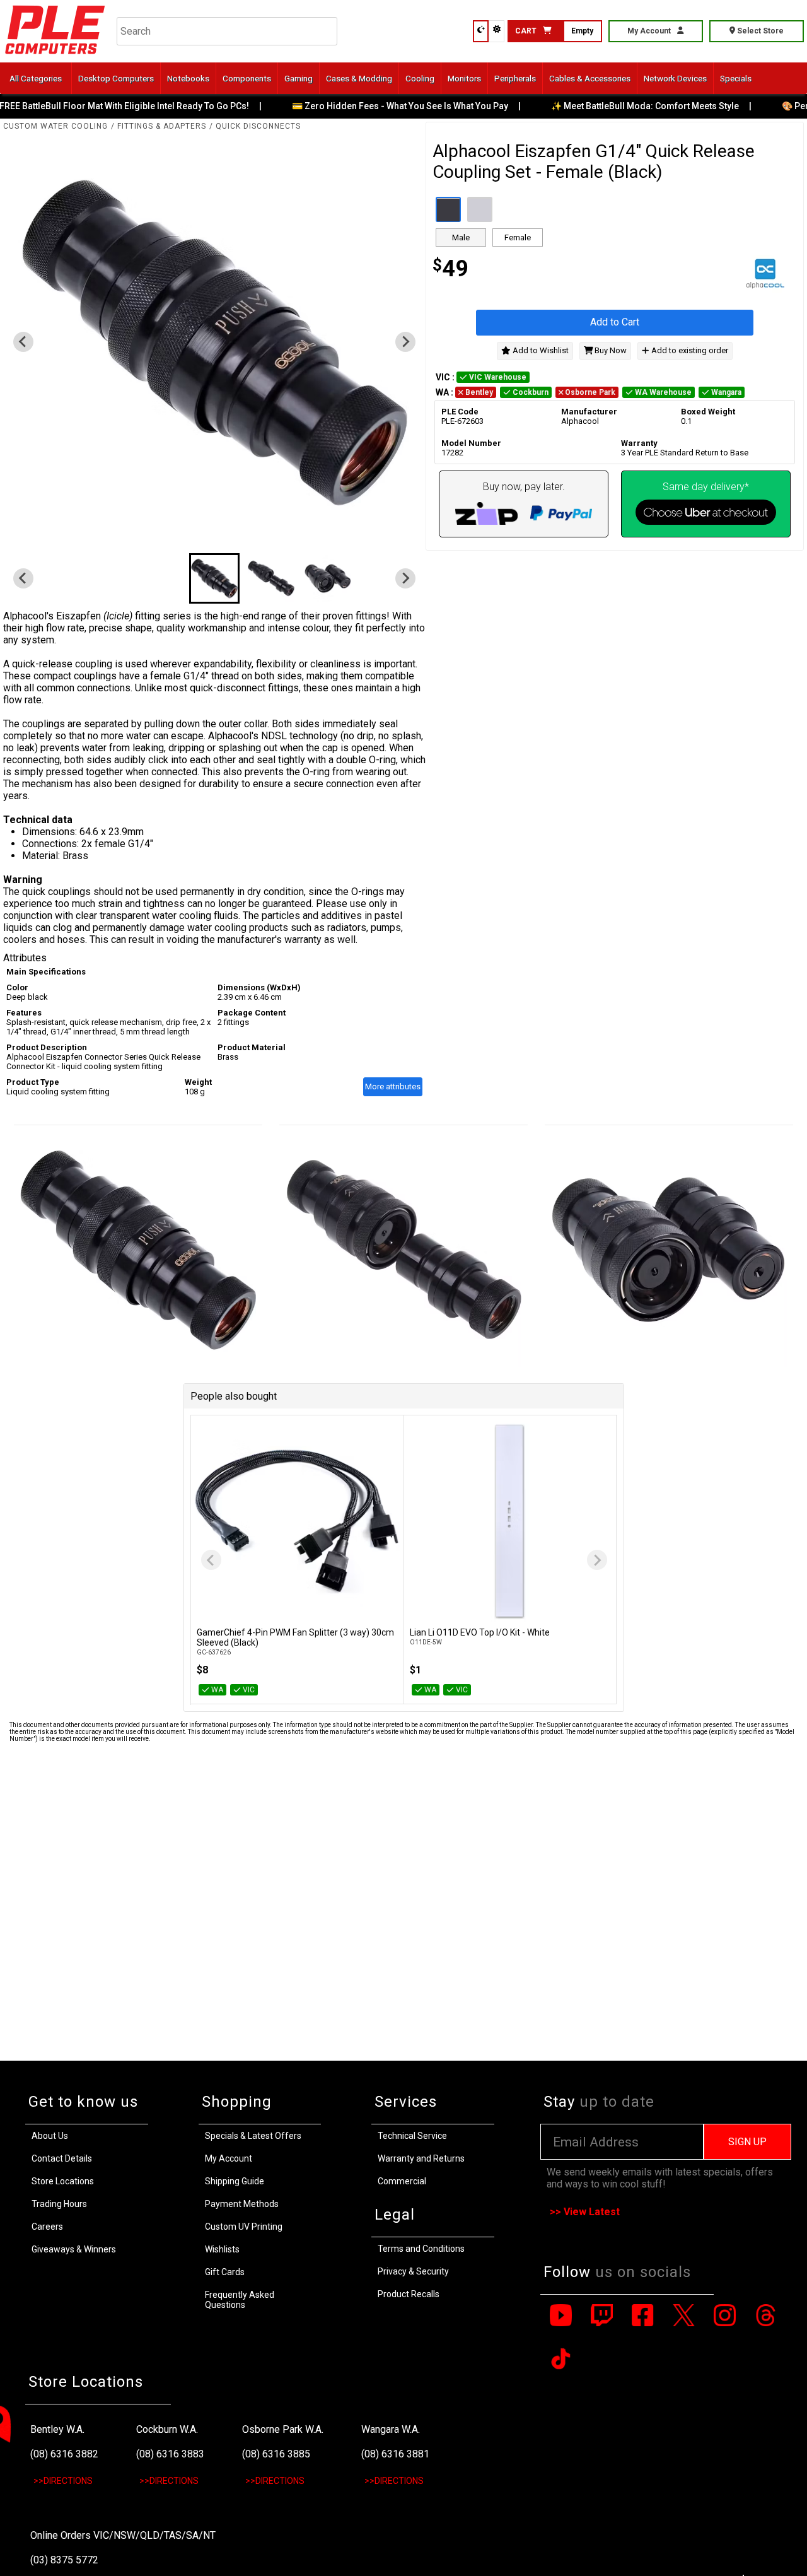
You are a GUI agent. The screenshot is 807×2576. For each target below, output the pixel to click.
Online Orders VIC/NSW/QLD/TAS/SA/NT (123, 2535)
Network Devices (675, 78)
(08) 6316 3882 (64, 2454)
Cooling (420, 78)
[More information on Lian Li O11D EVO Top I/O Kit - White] (510, 1522)
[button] (214, 578)
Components (247, 78)
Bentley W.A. (57, 2429)
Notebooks (188, 78)
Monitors (464, 78)
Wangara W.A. (391, 2429)
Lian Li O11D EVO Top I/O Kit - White (480, 1632)
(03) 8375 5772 (64, 2560)
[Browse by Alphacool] (706, 276)
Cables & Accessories (590, 78)
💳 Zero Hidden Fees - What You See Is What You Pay (386, 106)
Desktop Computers (116, 78)
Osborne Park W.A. (283, 2429)
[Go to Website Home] (55, 56)
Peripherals (515, 78)
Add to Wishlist (540, 350)
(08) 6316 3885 (276, 2454)
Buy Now (610, 350)
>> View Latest (585, 2212)
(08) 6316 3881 (395, 2454)
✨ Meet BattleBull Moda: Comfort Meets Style (630, 106)
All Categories (36, 78)
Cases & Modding (359, 78)
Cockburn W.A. (167, 2429)
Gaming (299, 78)
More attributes (393, 1086)
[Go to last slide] (23, 342)
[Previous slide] (211, 1560)
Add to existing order (689, 350)
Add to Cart (615, 323)
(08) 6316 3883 (170, 2454)
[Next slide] (405, 342)
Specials (736, 78)
